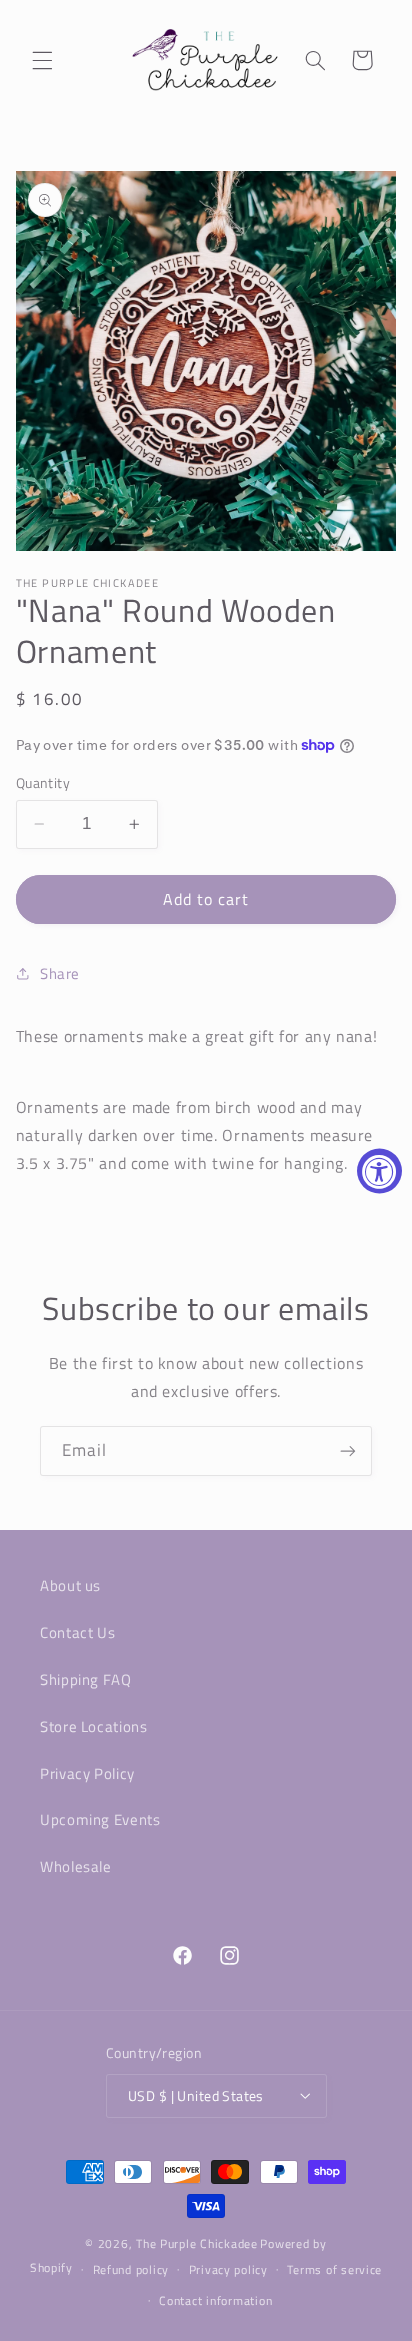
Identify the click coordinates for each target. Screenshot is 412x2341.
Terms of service (334, 2269)
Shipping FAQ (86, 1679)
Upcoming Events (100, 1819)
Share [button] (60, 973)
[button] (42, 60)
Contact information (215, 2300)
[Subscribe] (348, 1450)
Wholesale (76, 1866)
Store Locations (93, 1726)
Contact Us (77, 1632)
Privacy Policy (87, 1773)
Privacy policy (228, 2269)
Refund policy (131, 2269)
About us (70, 1585)
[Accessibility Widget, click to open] (379, 1170)
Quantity (43, 783)
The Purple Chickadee (197, 2243)
